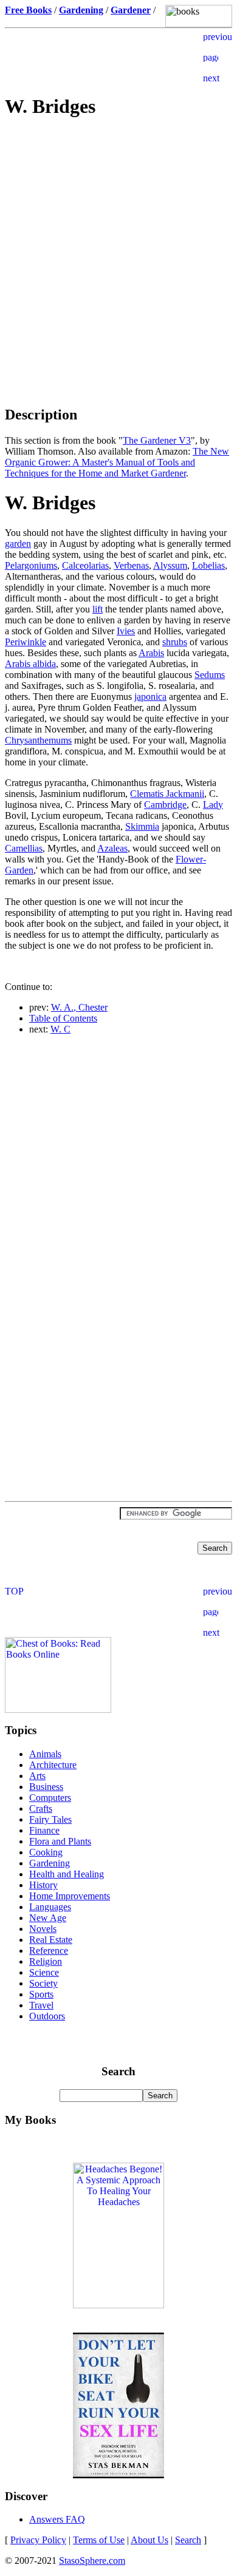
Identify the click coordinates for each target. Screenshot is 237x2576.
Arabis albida (30, 664)
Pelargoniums (31, 565)
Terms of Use (99, 2540)
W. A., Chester (79, 1007)
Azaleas (112, 848)
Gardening (50, 1863)
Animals (45, 1754)
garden (18, 544)
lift (98, 609)
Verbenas (131, 565)
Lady (213, 805)
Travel (41, 2005)
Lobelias (208, 565)
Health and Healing (67, 1874)
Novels (43, 1929)
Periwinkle (26, 642)
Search (188, 2540)
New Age (48, 1918)
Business (46, 1787)
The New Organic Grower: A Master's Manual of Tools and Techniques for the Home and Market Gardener (117, 462)
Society (43, 1983)
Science (44, 1972)
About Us (149, 2540)
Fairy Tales (50, 1819)
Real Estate (51, 1940)
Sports (41, 1994)
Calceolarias (85, 565)
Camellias (24, 848)
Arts (37, 1776)
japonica (150, 697)
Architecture (53, 1765)
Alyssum (170, 565)
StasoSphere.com (92, 2561)
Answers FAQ (57, 2519)
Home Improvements (70, 1896)
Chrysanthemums (38, 740)
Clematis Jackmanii (167, 794)
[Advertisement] (118, 216)
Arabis (151, 653)
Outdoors (47, 2016)
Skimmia (142, 826)
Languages (50, 1907)
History (43, 1885)
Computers (50, 1798)
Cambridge (165, 805)
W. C (60, 1029)
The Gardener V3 (157, 440)
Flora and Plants (60, 1841)
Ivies (126, 631)
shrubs (175, 642)
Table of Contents (63, 1018)
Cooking (46, 1852)
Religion (46, 1961)
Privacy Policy (38, 2540)
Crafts (41, 1808)
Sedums (210, 675)
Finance (44, 1830)
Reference (49, 1951)
